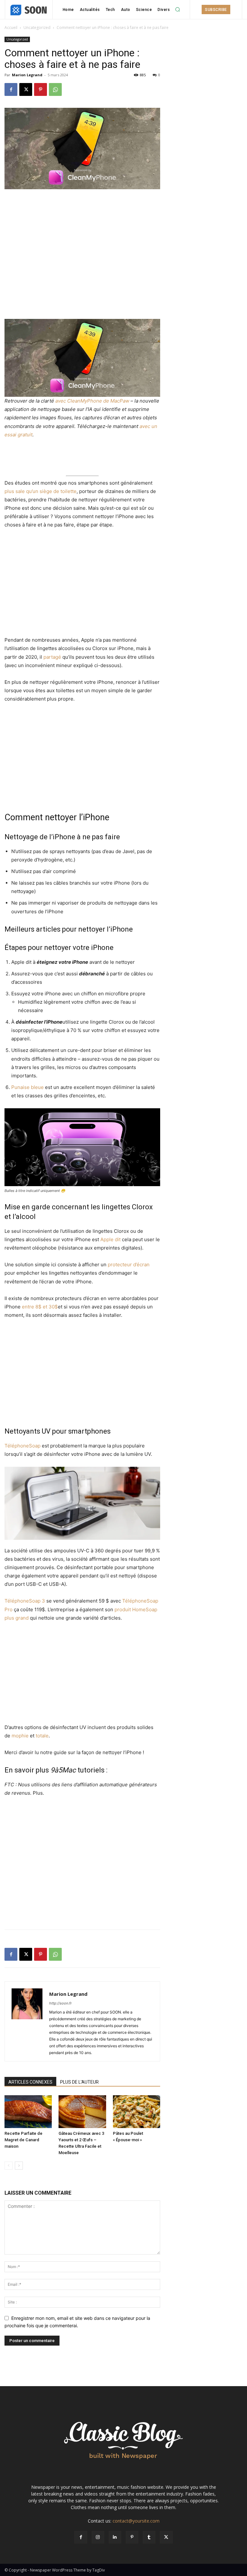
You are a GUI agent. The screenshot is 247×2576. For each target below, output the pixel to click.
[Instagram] (98, 2537)
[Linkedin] (115, 2537)
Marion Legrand (27, 75)
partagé (52, 657)
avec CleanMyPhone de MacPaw (92, 401)
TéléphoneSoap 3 (25, 1601)
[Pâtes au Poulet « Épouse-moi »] (137, 2111)
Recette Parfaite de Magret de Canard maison (23, 2140)
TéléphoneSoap (23, 1446)
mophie (20, 1736)
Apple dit (110, 1239)
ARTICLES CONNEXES (30, 2082)
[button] (178, 10)
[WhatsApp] (55, 89)
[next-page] (19, 2166)
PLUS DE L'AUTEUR (79, 2082)
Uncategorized (37, 28)
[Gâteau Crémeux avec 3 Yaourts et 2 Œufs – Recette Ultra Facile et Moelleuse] (82, 2111)
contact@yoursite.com (136, 2521)
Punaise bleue (27, 1087)
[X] (26, 89)
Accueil (11, 28)
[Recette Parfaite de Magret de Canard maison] (28, 2111)
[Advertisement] (82, 207)
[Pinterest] (41, 89)
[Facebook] (11, 89)
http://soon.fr (60, 2003)
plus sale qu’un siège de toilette (41, 491)
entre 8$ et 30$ (40, 1307)
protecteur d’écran (129, 1265)
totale (42, 1736)
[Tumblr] (149, 2537)
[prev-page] (9, 2166)
